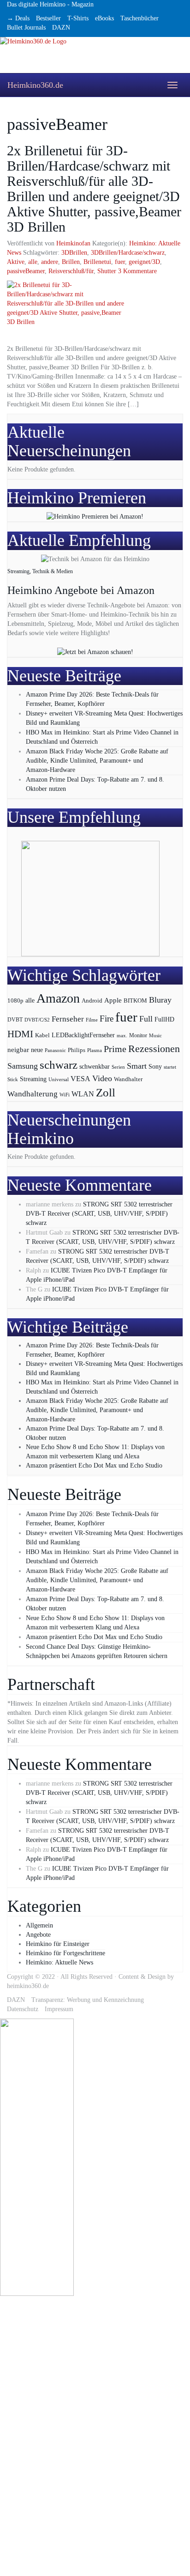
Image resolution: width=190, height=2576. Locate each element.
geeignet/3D (144, 262)
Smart (137, 1066)
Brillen (71, 262)
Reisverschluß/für (71, 271)
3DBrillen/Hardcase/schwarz (128, 253)
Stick (13, 1080)
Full (146, 1019)
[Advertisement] (37, 2435)
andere (50, 262)
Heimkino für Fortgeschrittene (65, 1953)
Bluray (160, 1000)
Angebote (38, 1935)
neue (37, 1050)
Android (92, 1001)
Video (102, 1078)
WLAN (83, 1094)
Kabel (42, 1035)
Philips (77, 1050)
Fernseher (68, 1019)
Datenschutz (23, 2009)
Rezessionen (154, 1049)
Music (155, 1035)
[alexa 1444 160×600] (37, 2157)
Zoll (106, 1092)
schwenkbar (95, 1067)
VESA (80, 1079)
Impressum (59, 2009)
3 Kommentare (137, 271)
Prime (115, 1049)
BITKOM (135, 1000)
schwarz (59, 1065)
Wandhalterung (33, 1094)
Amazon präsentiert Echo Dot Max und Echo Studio (94, 1465)
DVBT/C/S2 (37, 1020)
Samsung (23, 1066)
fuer (120, 262)
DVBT (15, 1020)
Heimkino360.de (35, 85)
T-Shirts (78, 18)
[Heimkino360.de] (95, 55)
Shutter (107, 271)
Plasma (95, 1050)
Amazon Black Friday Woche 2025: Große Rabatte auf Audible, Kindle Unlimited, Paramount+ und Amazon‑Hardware (97, 761)
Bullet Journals (26, 28)
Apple (113, 1000)
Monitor (138, 1036)
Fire (107, 1019)
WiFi (65, 1095)
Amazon (58, 998)
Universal (59, 1079)
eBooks (104, 18)
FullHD (164, 1019)
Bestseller (48, 18)
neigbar (18, 1050)
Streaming (33, 1079)
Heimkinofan (73, 243)
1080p (15, 1000)
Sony (155, 1067)
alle (33, 262)
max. (122, 1035)
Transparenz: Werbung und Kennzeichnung (88, 2000)
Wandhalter (128, 1079)
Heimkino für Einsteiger (58, 1944)
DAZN (61, 28)
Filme (92, 1020)
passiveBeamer (26, 271)
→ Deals (18, 18)
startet (170, 1067)
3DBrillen (74, 253)
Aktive (16, 262)
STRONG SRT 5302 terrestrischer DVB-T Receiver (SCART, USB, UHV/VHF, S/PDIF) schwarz (99, 1214)
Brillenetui (97, 262)
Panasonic (55, 1050)
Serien (118, 1067)
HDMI (20, 1034)
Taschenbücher (140, 18)
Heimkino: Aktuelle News (59, 1962)
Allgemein (39, 1925)
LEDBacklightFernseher (83, 1035)
